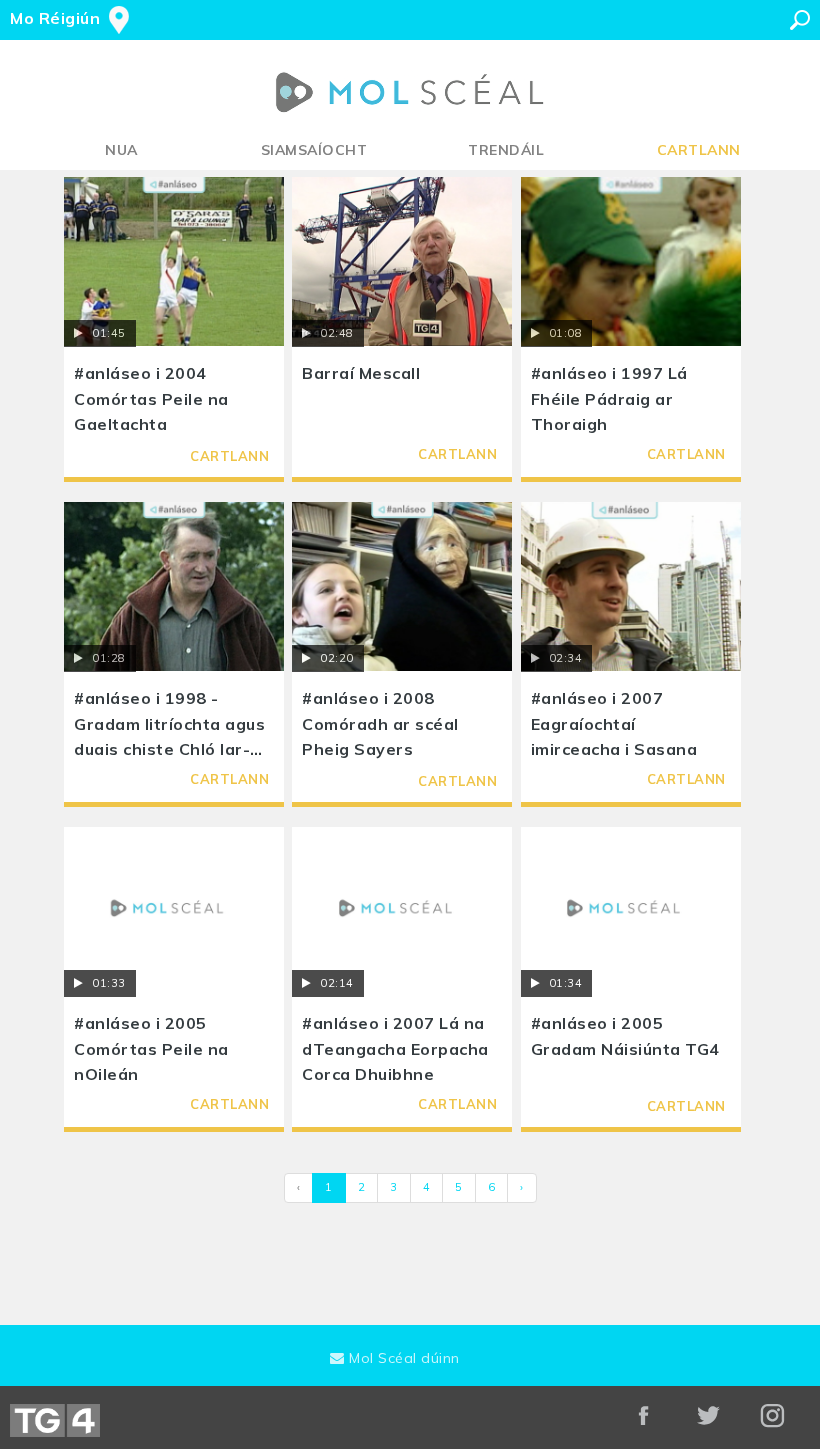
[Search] (800, 20)
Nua (121, 150)
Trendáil (506, 150)
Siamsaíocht (314, 150)
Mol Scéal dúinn (402, 1358)
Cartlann (699, 150)
